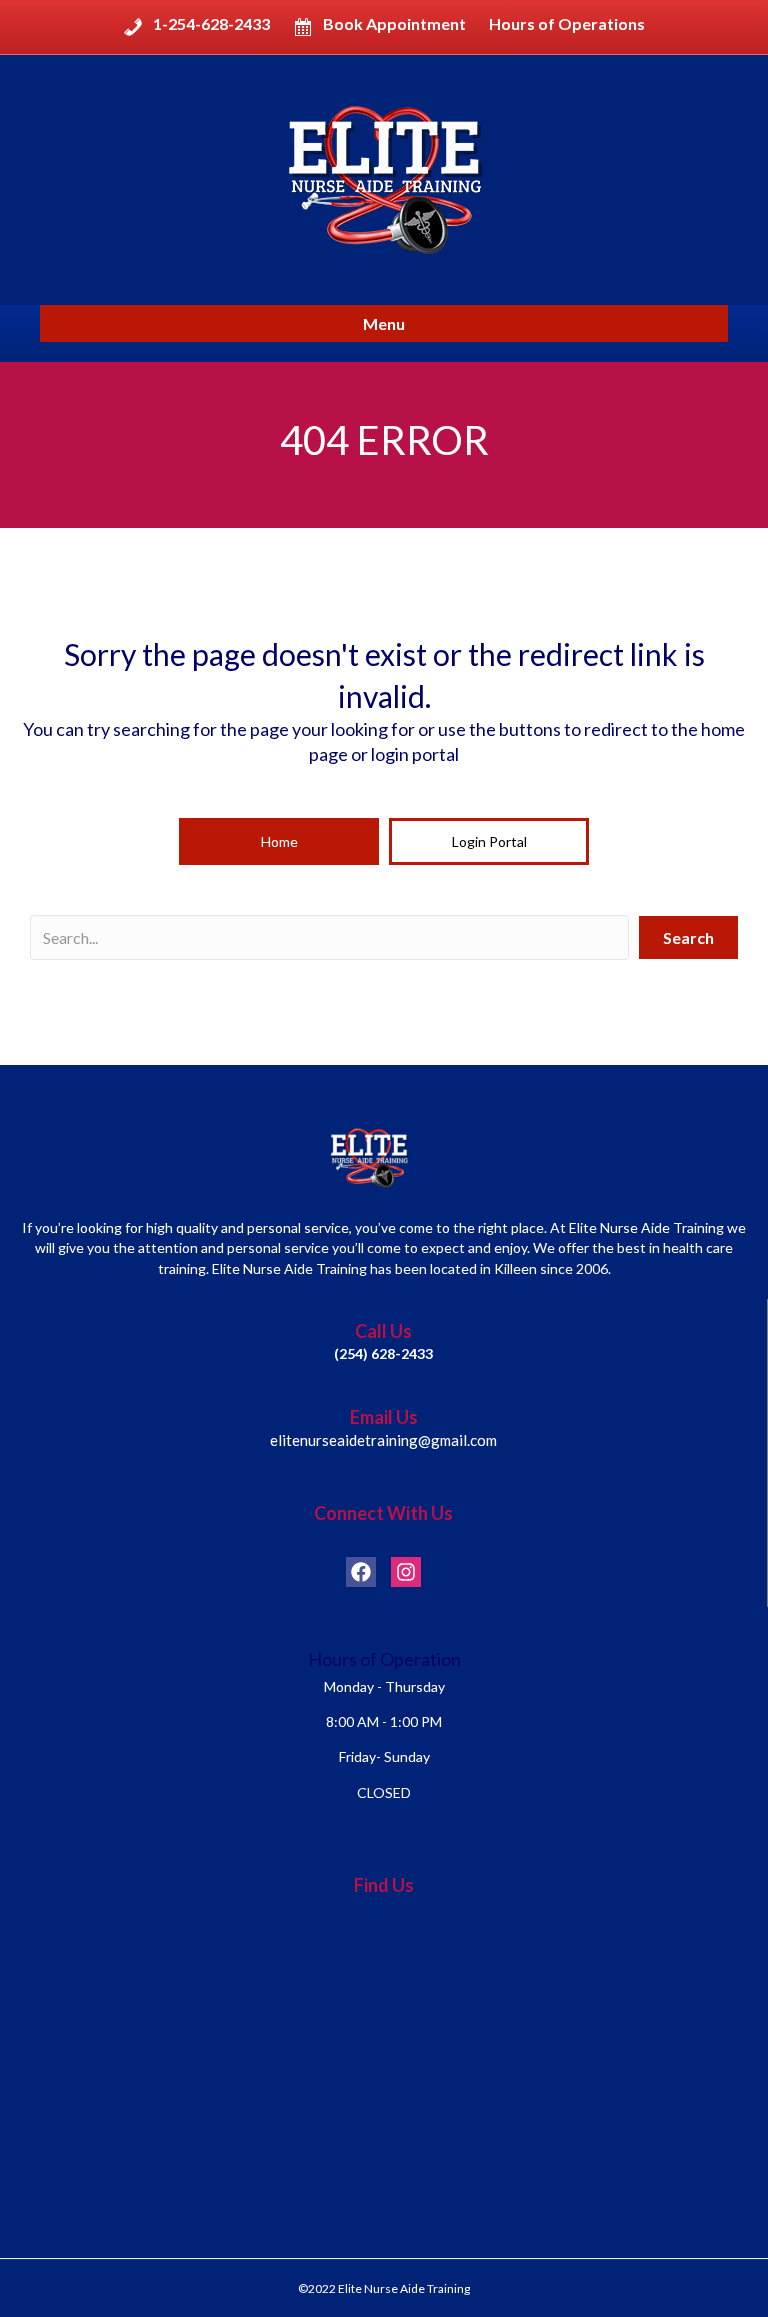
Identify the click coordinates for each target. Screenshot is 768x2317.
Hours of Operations (567, 24)
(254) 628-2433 (383, 1353)
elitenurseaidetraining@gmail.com (383, 1440)
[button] (279, 842)
